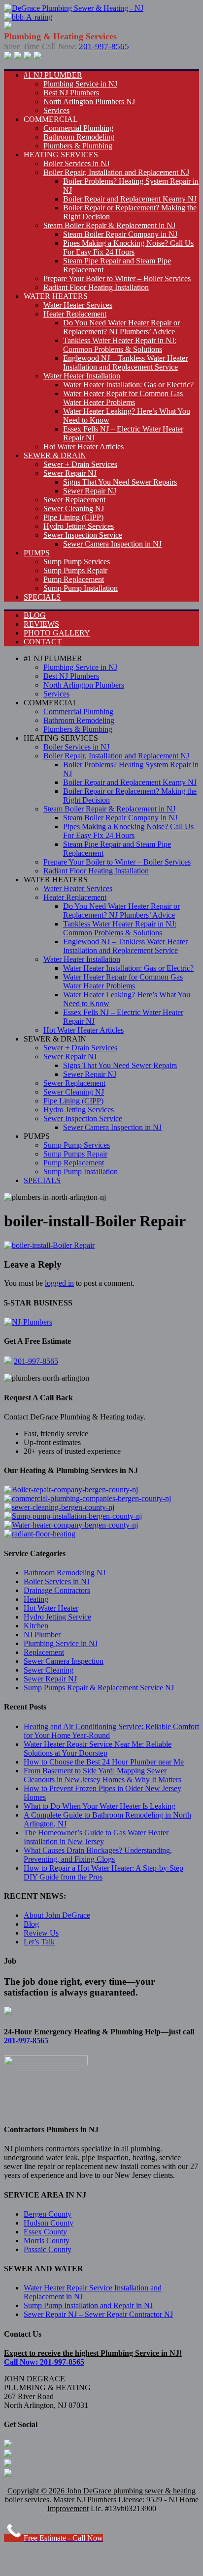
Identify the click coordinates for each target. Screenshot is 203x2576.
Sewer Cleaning (49, 1670)
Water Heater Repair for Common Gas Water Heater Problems (123, 398)
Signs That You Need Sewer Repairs (120, 482)
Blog (31, 1924)
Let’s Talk (39, 1942)
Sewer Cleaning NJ (74, 508)
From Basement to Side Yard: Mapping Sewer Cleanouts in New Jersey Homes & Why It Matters (102, 1775)
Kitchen (36, 1626)
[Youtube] (28, 57)
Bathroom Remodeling (79, 137)
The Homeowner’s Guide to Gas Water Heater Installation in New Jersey (96, 1837)
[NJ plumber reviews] (28, 1322)
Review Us (41, 1933)
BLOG (35, 615)
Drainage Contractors (57, 1590)
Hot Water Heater (51, 1608)
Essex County (45, 2232)
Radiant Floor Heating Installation (96, 287)
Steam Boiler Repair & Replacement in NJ (109, 225)
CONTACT (43, 642)
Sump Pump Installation (81, 588)
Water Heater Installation (82, 376)
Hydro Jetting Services (79, 526)
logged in (59, 1283)
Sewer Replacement (74, 500)
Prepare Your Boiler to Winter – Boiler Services (117, 278)
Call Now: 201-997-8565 (44, 2362)
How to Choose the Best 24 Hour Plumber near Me (104, 1762)
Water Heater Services (78, 305)
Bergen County (48, 2214)
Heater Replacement (75, 314)
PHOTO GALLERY (57, 633)
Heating (36, 1599)
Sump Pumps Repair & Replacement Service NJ (99, 1688)
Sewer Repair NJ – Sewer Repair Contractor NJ (98, 2314)
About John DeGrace (57, 1915)
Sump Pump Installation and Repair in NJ (88, 2305)
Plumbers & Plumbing (78, 146)
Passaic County (48, 2249)
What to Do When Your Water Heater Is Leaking (100, 1806)
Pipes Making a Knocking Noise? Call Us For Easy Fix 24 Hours (128, 247)
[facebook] (8, 57)
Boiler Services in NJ (76, 163)
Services (56, 110)
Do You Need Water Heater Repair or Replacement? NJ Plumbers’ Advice (121, 327)
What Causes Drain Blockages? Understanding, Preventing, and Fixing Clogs (98, 1855)
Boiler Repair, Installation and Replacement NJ (116, 172)
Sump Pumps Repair (75, 570)
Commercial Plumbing (78, 128)
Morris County (47, 2241)
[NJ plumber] (28, 17)
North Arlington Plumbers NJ (89, 101)
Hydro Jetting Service (57, 1617)
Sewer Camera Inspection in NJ (112, 544)
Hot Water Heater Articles (84, 447)
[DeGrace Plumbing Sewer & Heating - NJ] (74, 8)
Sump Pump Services (77, 562)
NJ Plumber (42, 1635)
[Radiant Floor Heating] (40, 1534)
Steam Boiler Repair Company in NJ (120, 234)
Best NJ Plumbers (71, 93)
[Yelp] (18, 57)
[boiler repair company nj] (71, 1490)
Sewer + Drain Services (80, 464)
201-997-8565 (104, 46)
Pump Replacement (74, 579)
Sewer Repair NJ (70, 473)
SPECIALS (42, 597)
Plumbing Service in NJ (80, 84)
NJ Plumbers (96, 2500)
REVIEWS (41, 624)
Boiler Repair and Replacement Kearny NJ (130, 199)
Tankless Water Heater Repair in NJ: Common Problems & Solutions (120, 345)
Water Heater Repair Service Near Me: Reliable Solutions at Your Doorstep (98, 1749)
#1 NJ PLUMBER (53, 75)
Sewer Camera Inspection (64, 1661)
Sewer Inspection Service (83, 535)
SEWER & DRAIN (55, 455)
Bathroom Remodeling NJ (65, 1573)
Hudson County (49, 2223)
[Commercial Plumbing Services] (87, 1498)
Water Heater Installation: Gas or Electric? (128, 385)
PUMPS (37, 553)
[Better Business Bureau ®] (37, 57)
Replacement (44, 1652)
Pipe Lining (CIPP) (73, 517)
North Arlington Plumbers (84, 685)
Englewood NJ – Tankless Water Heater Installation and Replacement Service (125, 362)
